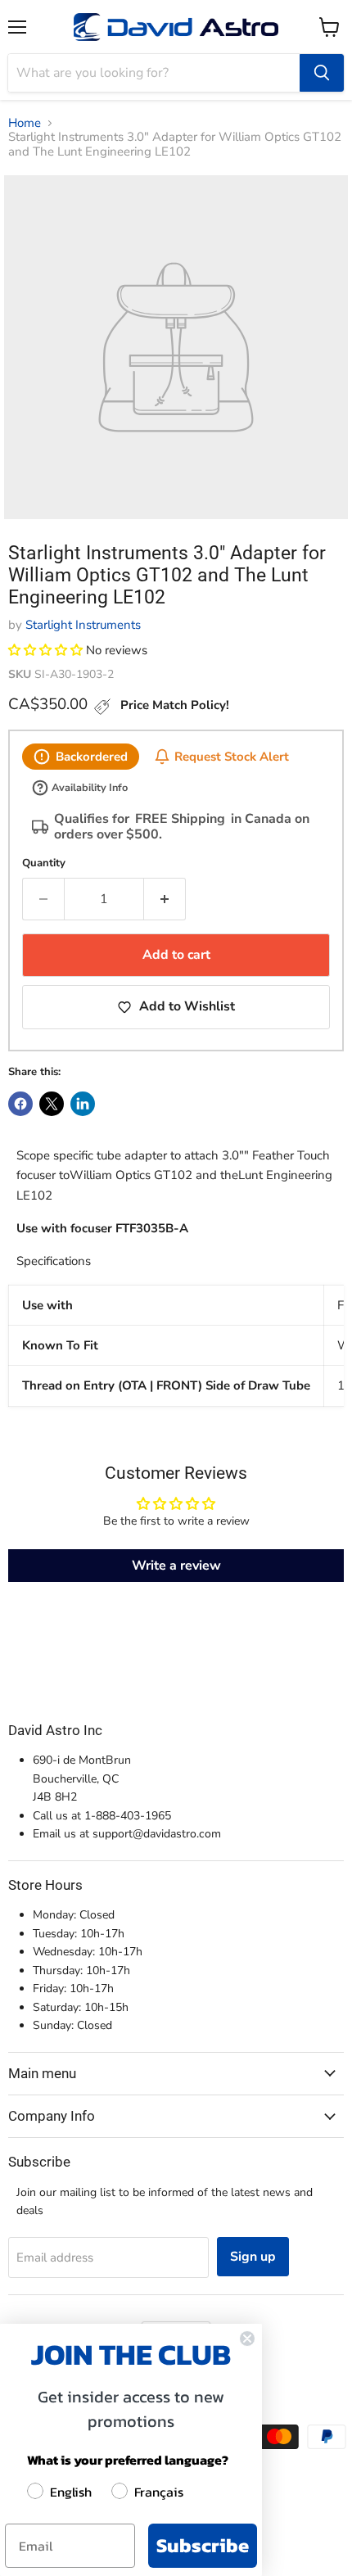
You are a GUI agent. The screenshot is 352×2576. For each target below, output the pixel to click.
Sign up (253, 2257)
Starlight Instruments (83, 625)
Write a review (176, 1566)
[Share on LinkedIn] (83, 1104)
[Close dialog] (247, 2339)
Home (25, 123)
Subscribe (203, 2545)
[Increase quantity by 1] (165, 899)
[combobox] (154, 73)
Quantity (44, 863)
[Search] (322, 73)
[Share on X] (52, 1104)
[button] (45, 650)
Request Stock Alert (232, 756)
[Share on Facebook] (20, 1104)
